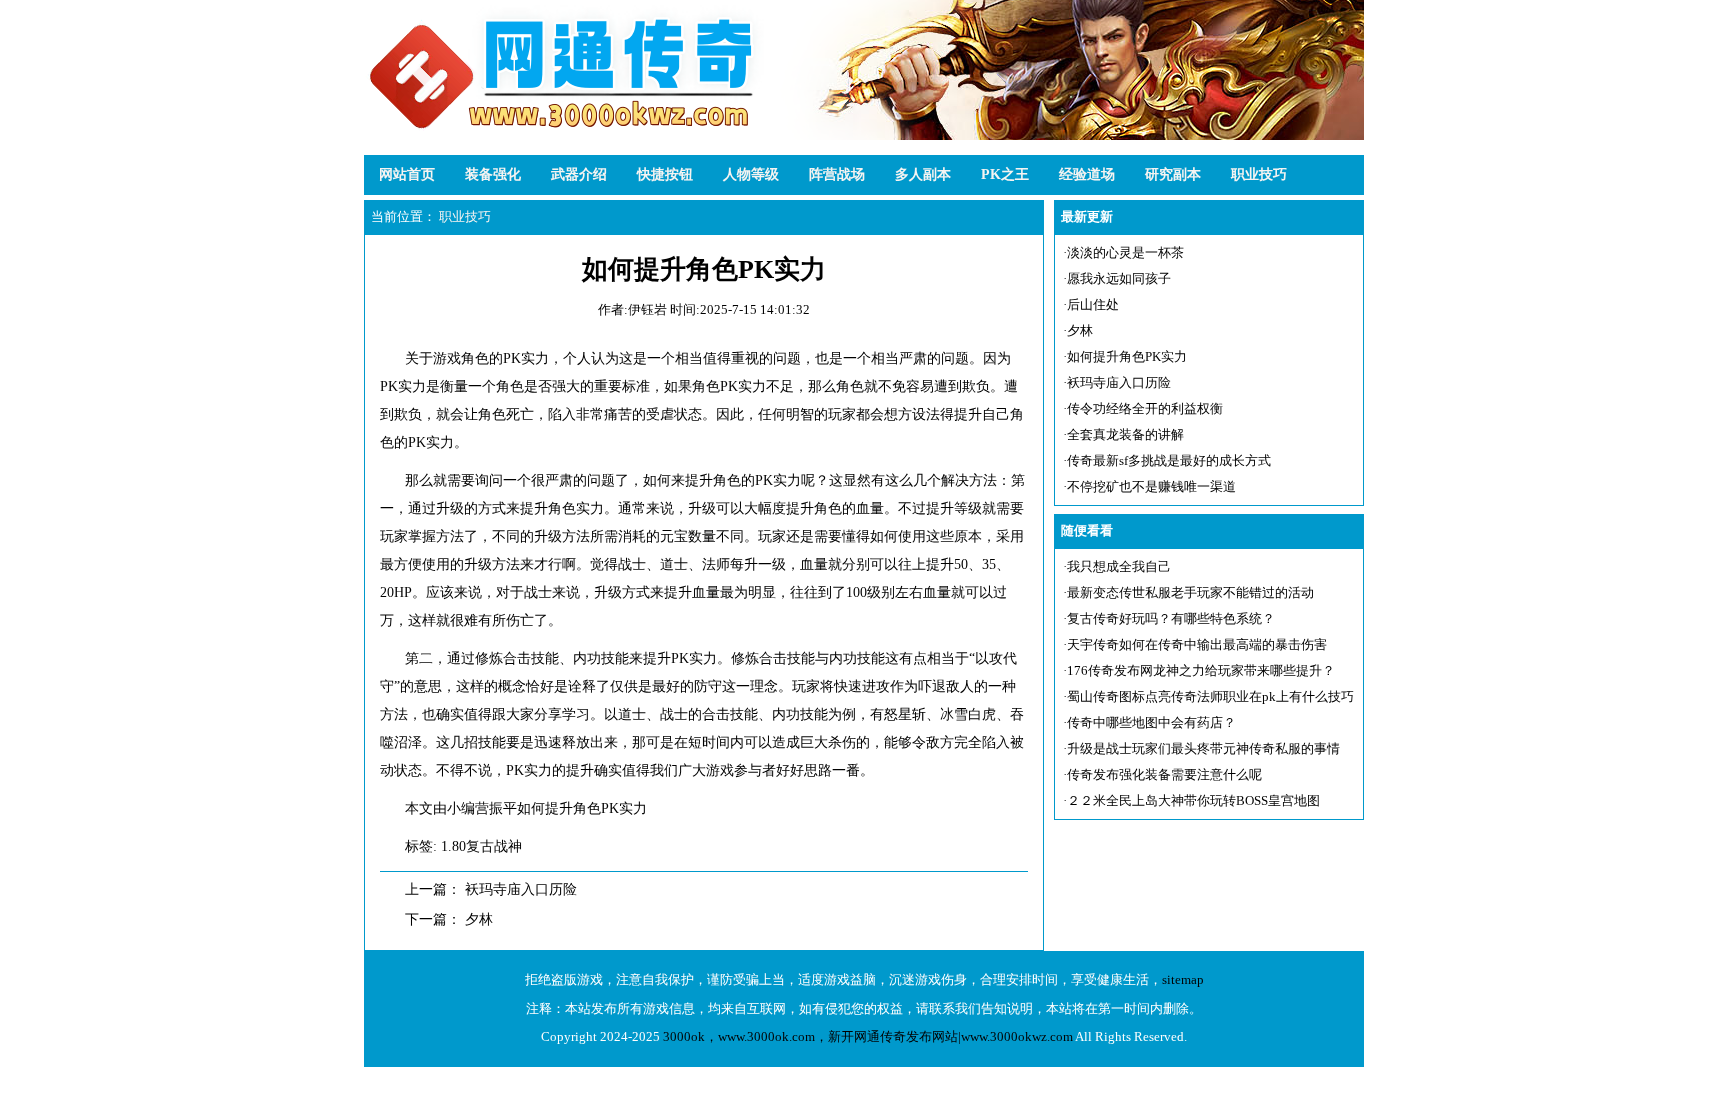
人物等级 (751, 174)
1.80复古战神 (481, 846)
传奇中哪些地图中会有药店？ (1151, 722)
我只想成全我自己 (1119, 566)
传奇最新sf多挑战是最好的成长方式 (1169, 460)
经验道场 (1087, 174)
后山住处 (1093, 304)
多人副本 (923, 174)
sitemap (1183, 979)
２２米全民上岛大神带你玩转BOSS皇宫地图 (1193, 800)
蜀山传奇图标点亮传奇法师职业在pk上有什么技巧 (1210, 696)
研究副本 (1173, 174)
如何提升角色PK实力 (1127, 356)
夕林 (479, 919)
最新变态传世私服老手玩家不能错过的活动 (1190, 592)
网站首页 (407, 174)
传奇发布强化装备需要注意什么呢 (1164, 774)
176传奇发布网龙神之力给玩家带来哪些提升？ (1201, 670)
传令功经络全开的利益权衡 (1145, 408)
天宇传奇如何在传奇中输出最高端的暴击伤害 (1197, 644)
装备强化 (493, 174)
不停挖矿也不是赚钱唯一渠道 (1151, 486)
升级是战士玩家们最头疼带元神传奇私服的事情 (1203, 748)
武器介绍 (579, 174)
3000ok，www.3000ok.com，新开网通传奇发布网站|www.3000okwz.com (868, 1036)
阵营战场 (837, 174)
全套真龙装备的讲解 (1125, 434)
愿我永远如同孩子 (1119, 278)
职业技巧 (1259, 174)
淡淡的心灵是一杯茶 (1125, 252)
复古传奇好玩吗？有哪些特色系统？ (1171, 618)
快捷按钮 (665, 174)
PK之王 (1005, 174)
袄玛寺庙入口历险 (521, 889)
